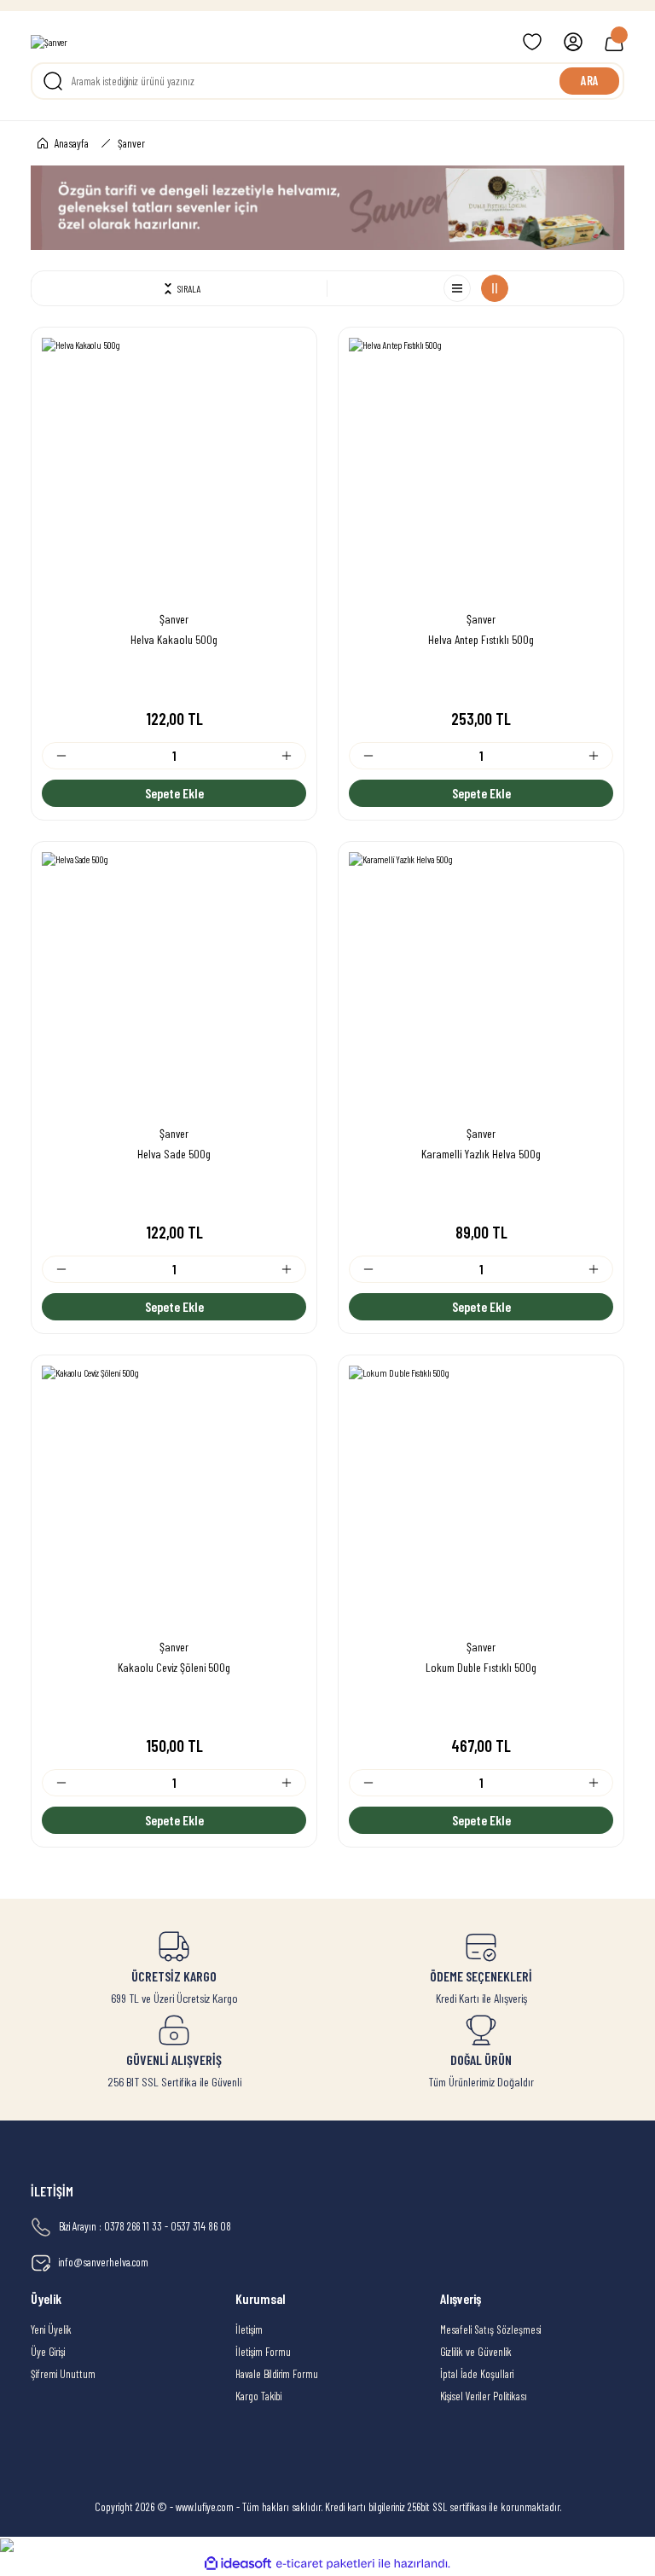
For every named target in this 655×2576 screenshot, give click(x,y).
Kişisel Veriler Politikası (484, 2396)
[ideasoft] (238, 2564)
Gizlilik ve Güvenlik (476, 2352)
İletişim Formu (263, 2352)
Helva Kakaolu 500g (174, 639)
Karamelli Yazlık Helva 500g (481, 1154)
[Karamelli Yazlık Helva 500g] (481, 984)
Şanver (131, 143)
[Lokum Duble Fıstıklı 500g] (481, 1498)
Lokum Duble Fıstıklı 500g (481, 1667)
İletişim (249, 2329)
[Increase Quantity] (293, 756)
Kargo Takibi (258, 2396)
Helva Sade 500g (174, 1154)
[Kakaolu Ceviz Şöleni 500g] (174, 1498)
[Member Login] (573, 42)
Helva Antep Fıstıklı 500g (481, 639)
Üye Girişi (48, 2352)
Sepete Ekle (174, 793)
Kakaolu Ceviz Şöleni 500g (174, 1667)
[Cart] (614, 42)
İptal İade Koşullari (477, 2374)
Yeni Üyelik (51, 2329)
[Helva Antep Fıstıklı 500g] (481, 470)
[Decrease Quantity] (55, 756)
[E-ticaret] (325, 2564)
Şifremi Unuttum (63, 2374)
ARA (590, 81)
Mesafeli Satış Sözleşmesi (490, 2329)
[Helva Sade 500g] (174, 984)
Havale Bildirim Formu (277, 2374)
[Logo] (49, 42)
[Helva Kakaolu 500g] (174, 470)
